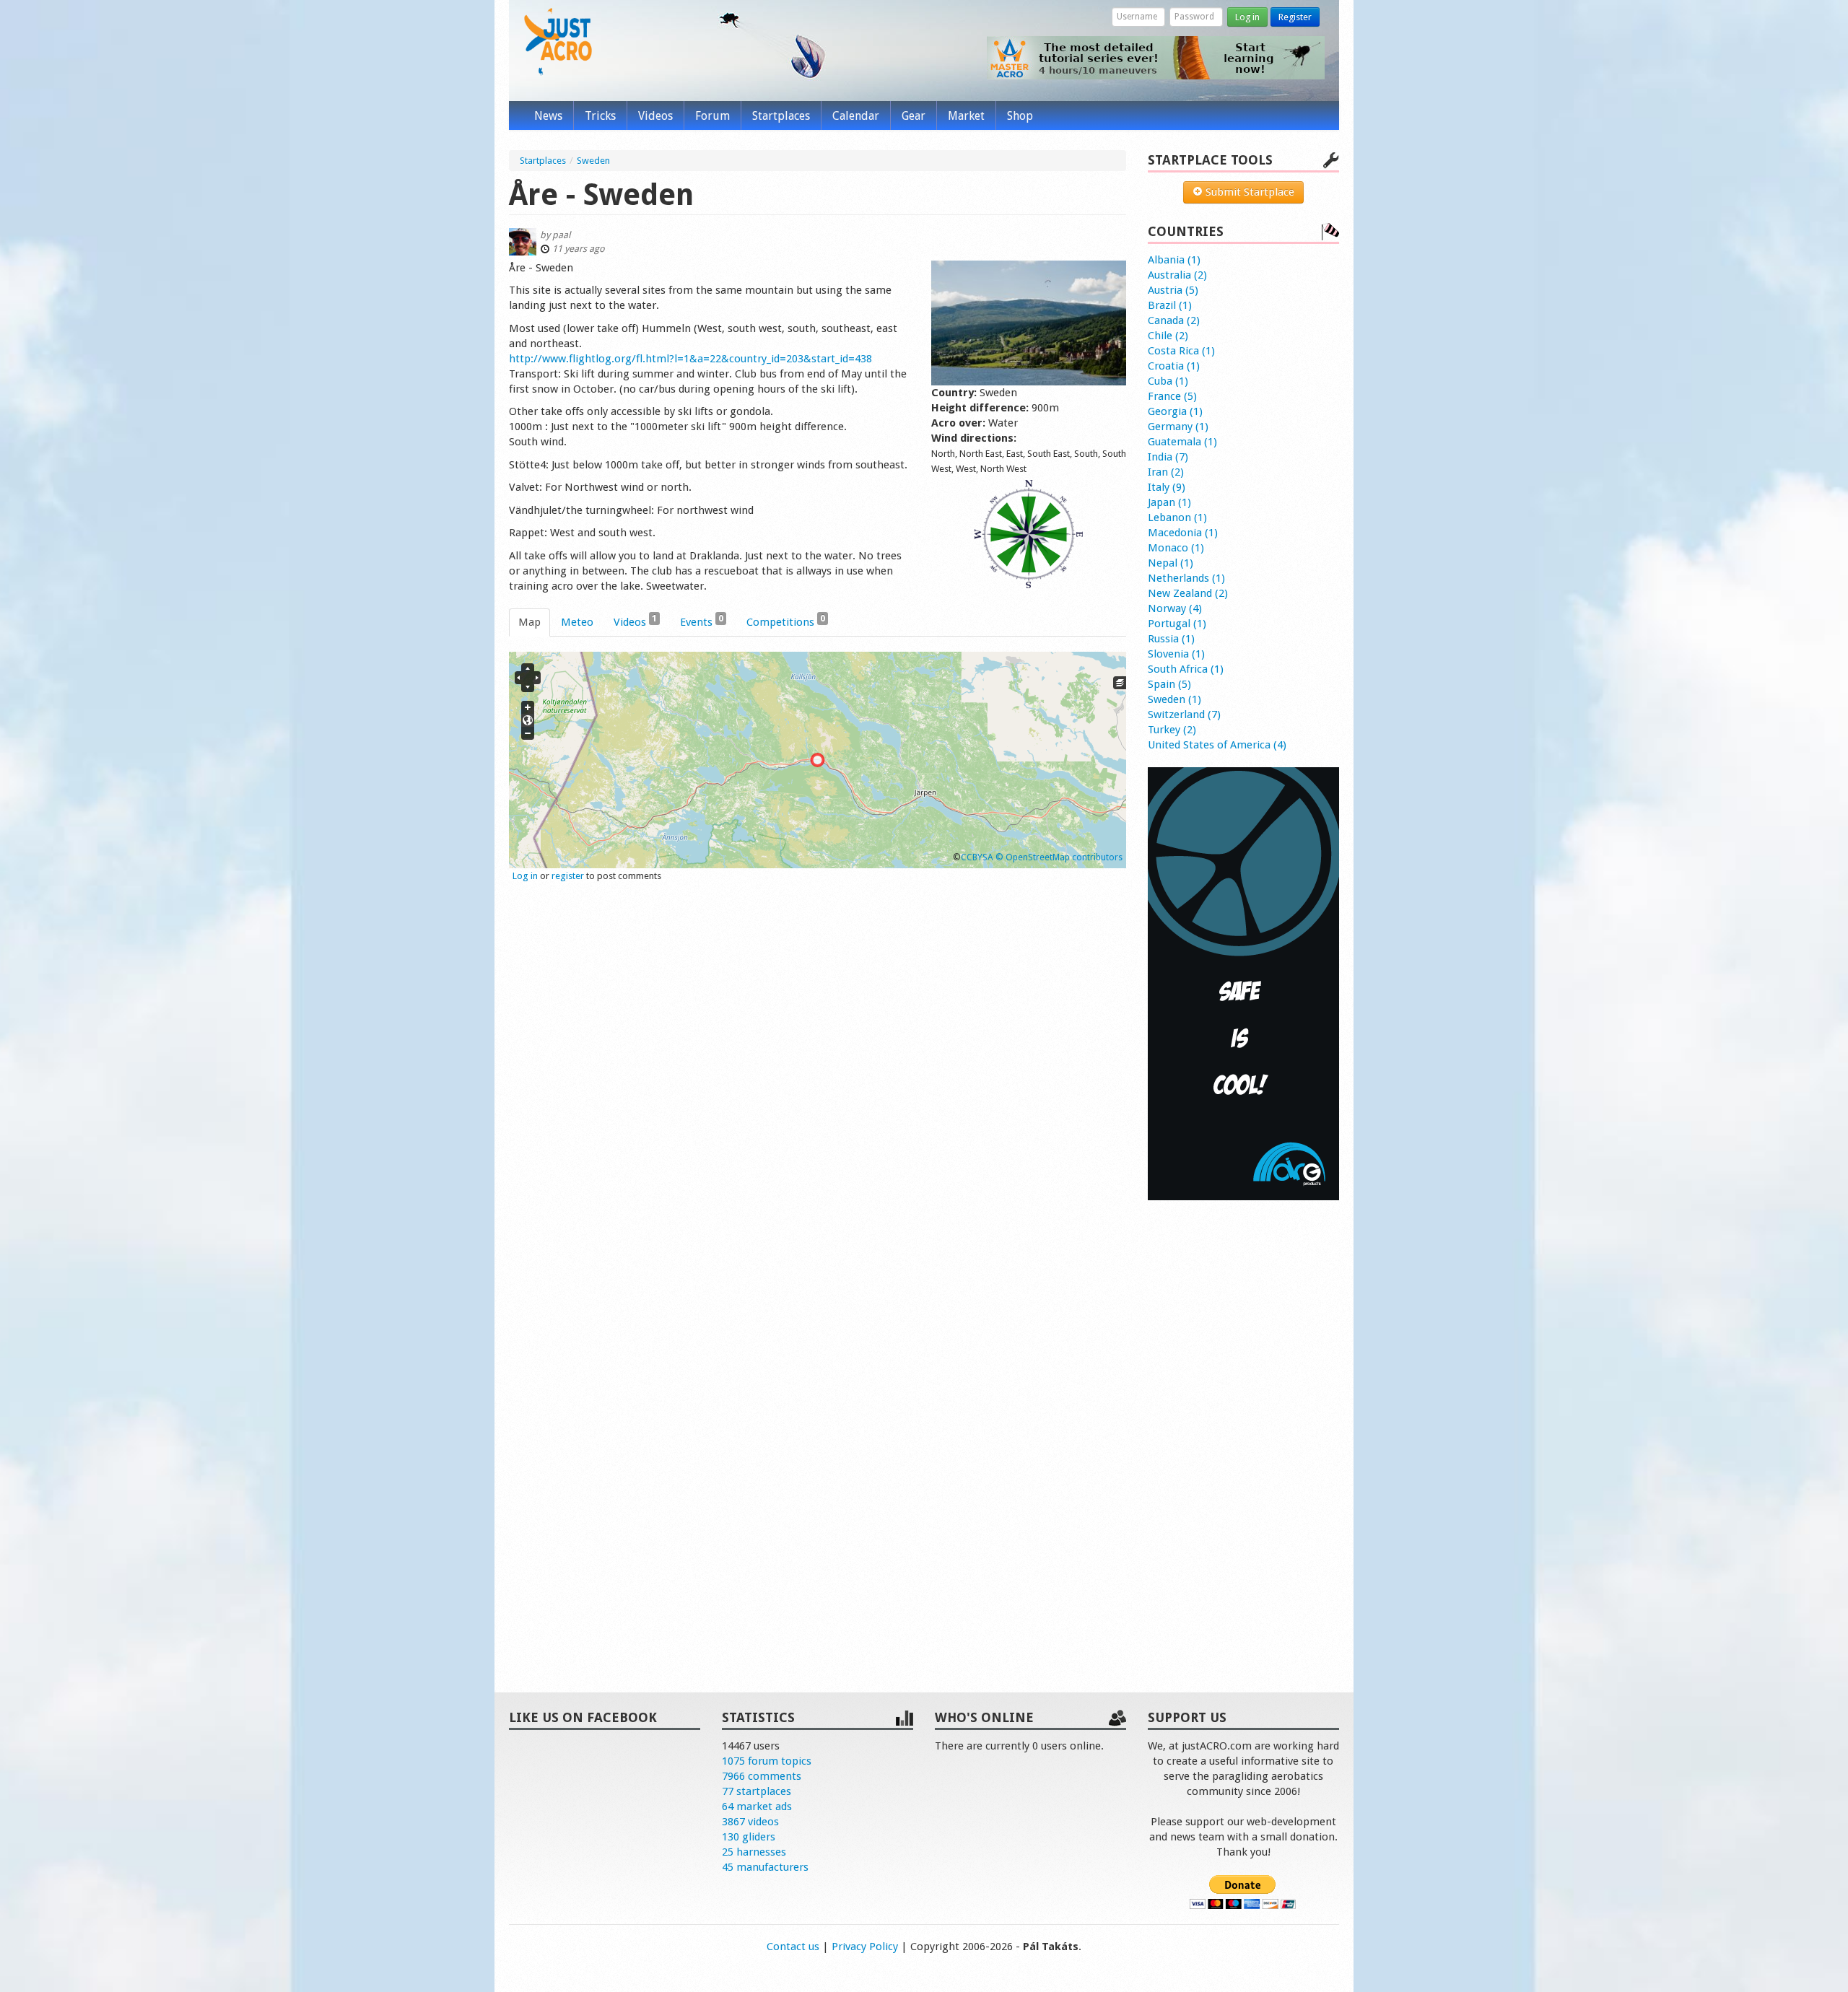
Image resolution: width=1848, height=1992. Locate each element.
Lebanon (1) (1177, 517)
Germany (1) (1178, 427)
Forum (712, 116)
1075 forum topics (767, 1761)
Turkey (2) (1172, 730)
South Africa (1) (1186, 669)
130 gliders (749, 1837)
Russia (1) (1171, 639)
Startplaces (781, 116)
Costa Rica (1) (1181, 351)
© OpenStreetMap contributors (1059, 857)
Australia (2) (1177, 275)
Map (529, 622)
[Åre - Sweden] (1029, 323)
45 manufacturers (765, 1867)
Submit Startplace (1248, 192)
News (548, 116)
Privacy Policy (865, 1947)
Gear (914, 116)
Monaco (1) (1176, 548)
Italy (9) (1167, 487)
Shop (1020, 116)
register (568, 876)
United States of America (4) (1217, 745)
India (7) (1168, 457)
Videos (655, 116)
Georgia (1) (1175, 411)
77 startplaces (757, 1791)
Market (966, 116)
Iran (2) (1166, 472)
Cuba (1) (1168, 381)
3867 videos (750, 1822)
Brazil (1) (1170, 305)
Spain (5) (1169, 684)
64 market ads (757, 1807)
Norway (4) (1175, 608)
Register (1295, 17)
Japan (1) (1169, 502)
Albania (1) (1174, 260)
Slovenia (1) (1176, 654)
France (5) (1172, 396)
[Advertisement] (1243, 1431)
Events (702, 621)
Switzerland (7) (1184, 715)
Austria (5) (1173, 290)
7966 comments (762, 1776)
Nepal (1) (1171, 563)
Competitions (786, 621)
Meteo (577, 622)
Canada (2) (1174, 320)
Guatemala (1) (1182, 442)
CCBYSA (977, 857)
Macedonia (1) (1183, 533)
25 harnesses (754, 1852)
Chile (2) (1168, 336)
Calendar (856, 116)
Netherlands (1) (1186, 578)
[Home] (558, 42)
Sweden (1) (1174, 699)
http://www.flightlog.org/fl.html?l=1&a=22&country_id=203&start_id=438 (690, 359)
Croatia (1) (1174, 366)
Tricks (600, 116)
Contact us (793, 1947)
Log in (1247, 17)
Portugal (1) (1177, 624)
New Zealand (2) (1188, 593)
